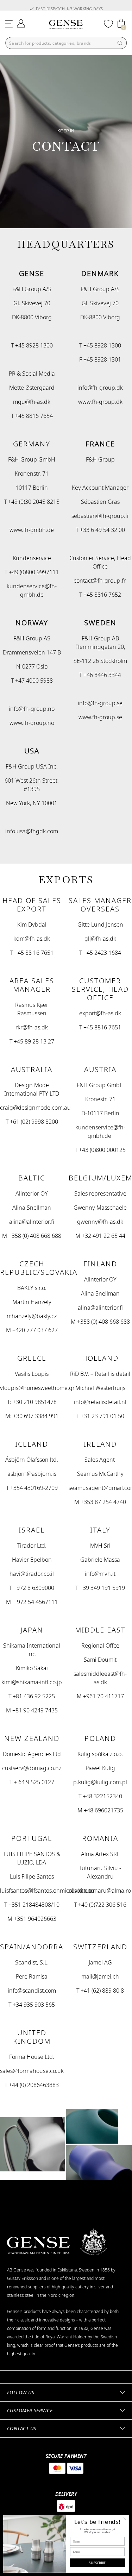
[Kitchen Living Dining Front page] (66, 25)
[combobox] (66, 43)
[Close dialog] (125, 2519)
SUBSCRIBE (97, 2563)
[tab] (66, 2393)
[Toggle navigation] (9, 23)
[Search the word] (120, 43)
